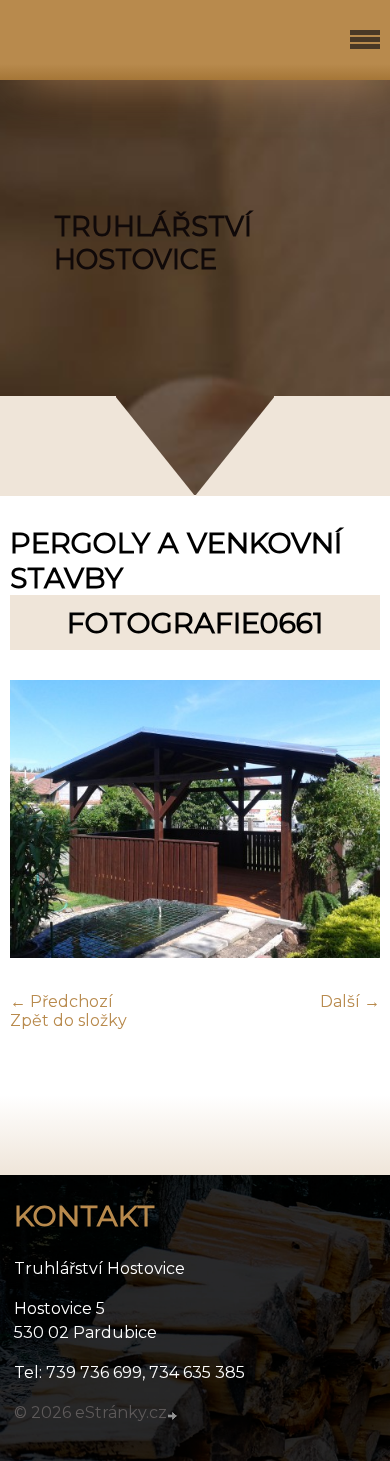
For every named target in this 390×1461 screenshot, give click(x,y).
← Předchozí (61, 1001)
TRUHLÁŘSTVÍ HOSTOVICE (153, 243)
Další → (350, 1001)
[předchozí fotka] (42, 821)
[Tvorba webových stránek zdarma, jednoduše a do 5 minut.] (174, 1415)
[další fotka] (347, 821)
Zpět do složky (68, 1020)
